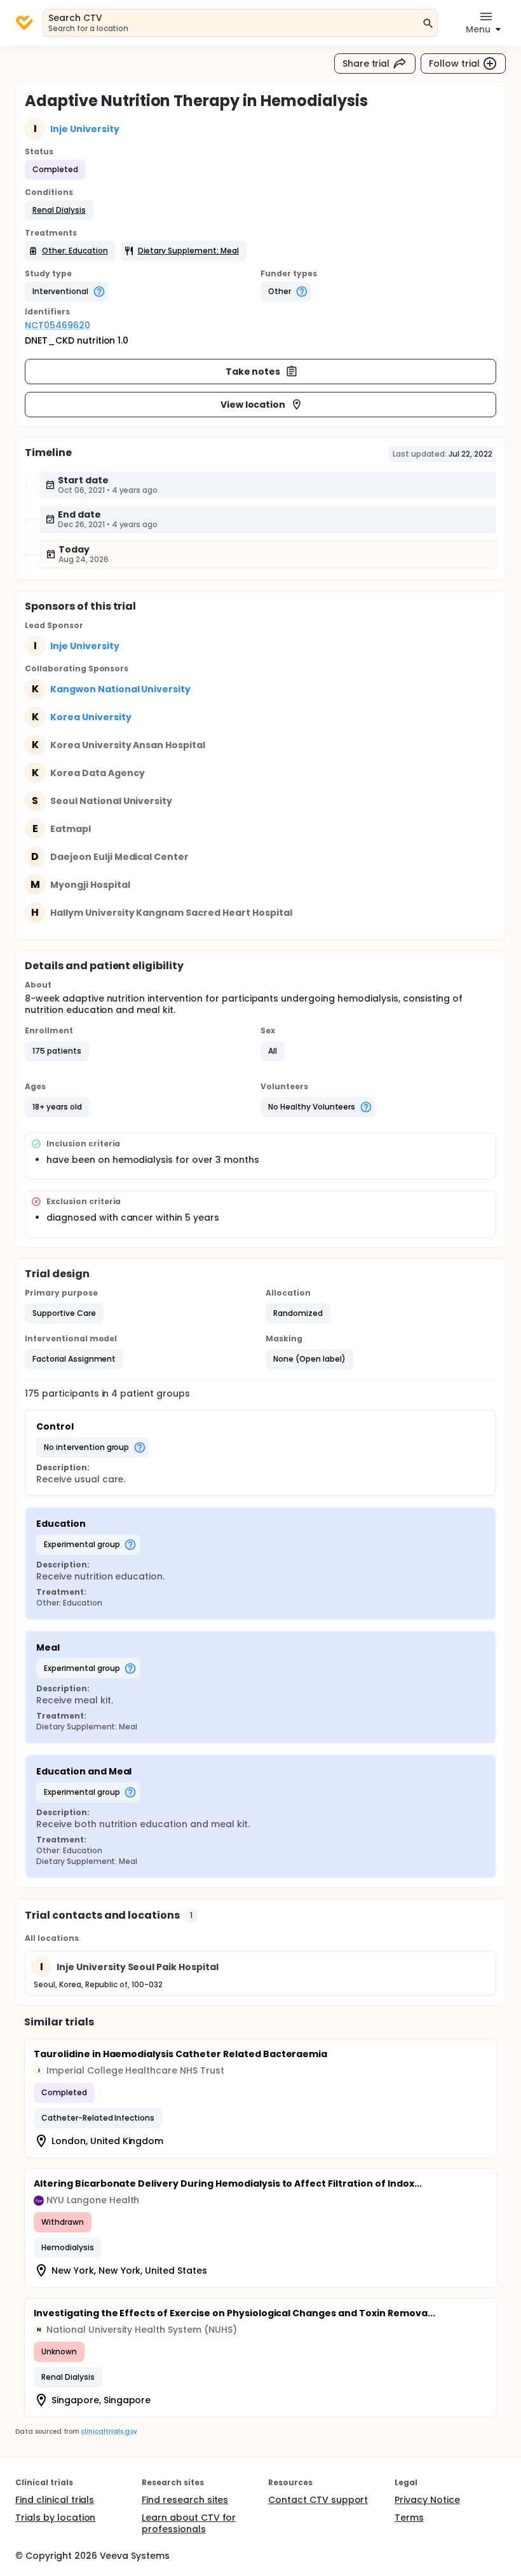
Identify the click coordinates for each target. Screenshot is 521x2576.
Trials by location (55, 2518)
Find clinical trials (55, 2500)
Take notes (253, 372)
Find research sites (185, 2500)
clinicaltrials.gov (109, 2432)
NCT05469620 (58, 325)
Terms (409, 2518)
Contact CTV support (318, 2500)
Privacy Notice (427, 2500)
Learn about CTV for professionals (189, 2523)
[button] (59, 210)
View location (253, 405)
